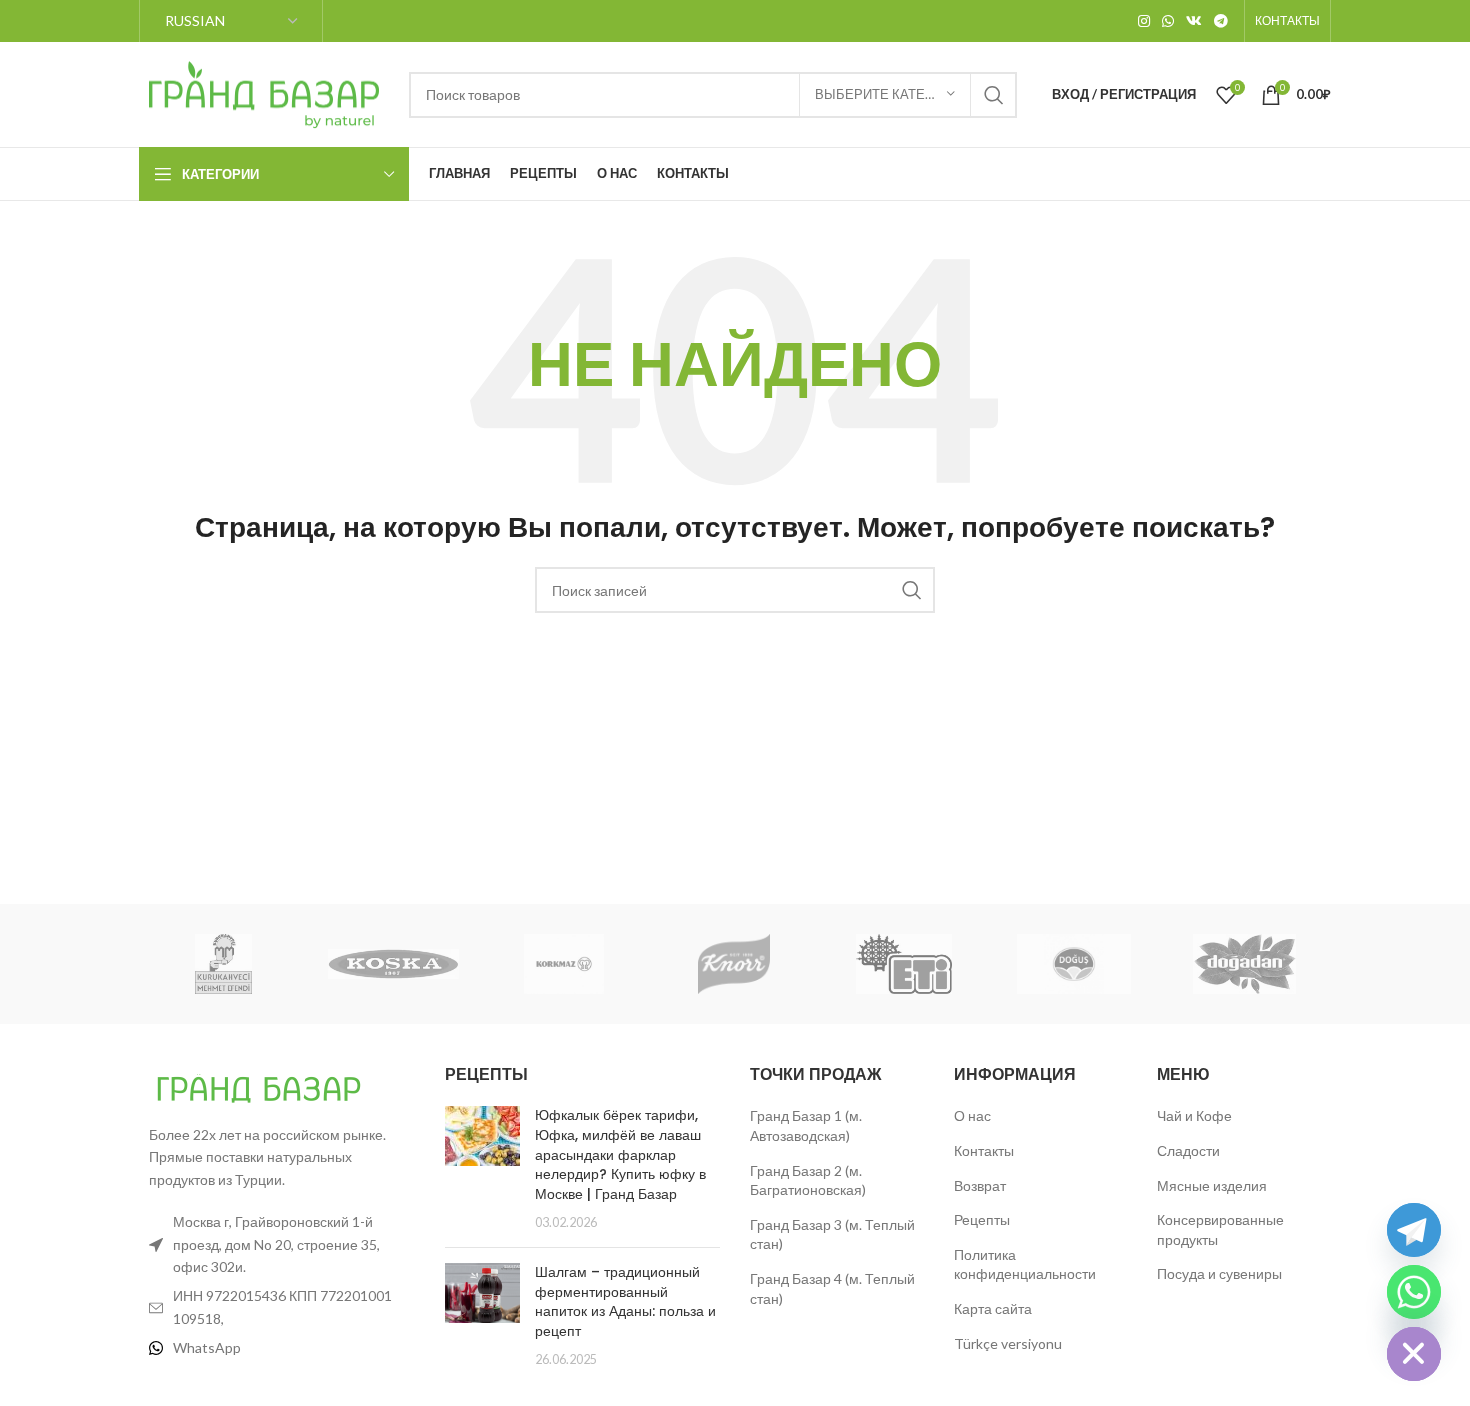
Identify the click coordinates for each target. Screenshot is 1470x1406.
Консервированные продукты (1220, 1229)
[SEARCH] (994, 95)
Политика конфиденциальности (1025, 1264)
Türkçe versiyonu (1008, 1343)
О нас (972, 1115)
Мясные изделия (1212, 1185)
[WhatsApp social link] (1168, 21)
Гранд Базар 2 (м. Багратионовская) (808, 1180)
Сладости (1188, 1150)
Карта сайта (993, 1308)
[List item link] (277, 1348)
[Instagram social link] (1144, 21)
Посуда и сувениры (1219, 1273)
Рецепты (982, 1219)
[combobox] (713, 95)
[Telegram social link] (1221, 21)
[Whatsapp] (1414, 1292)
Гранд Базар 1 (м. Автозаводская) (806, 1125)
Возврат (980, 1185)
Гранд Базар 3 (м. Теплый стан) (832, 1234)
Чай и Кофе (1194, 1115)
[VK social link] (1194, 21)
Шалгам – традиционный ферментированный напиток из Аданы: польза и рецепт (625, 1301)
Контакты (984, 1150)
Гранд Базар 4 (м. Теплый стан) (832, 1288)
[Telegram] (1414, 1230)
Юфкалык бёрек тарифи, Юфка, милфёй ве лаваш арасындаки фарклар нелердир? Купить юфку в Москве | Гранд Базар (620, 1154)
